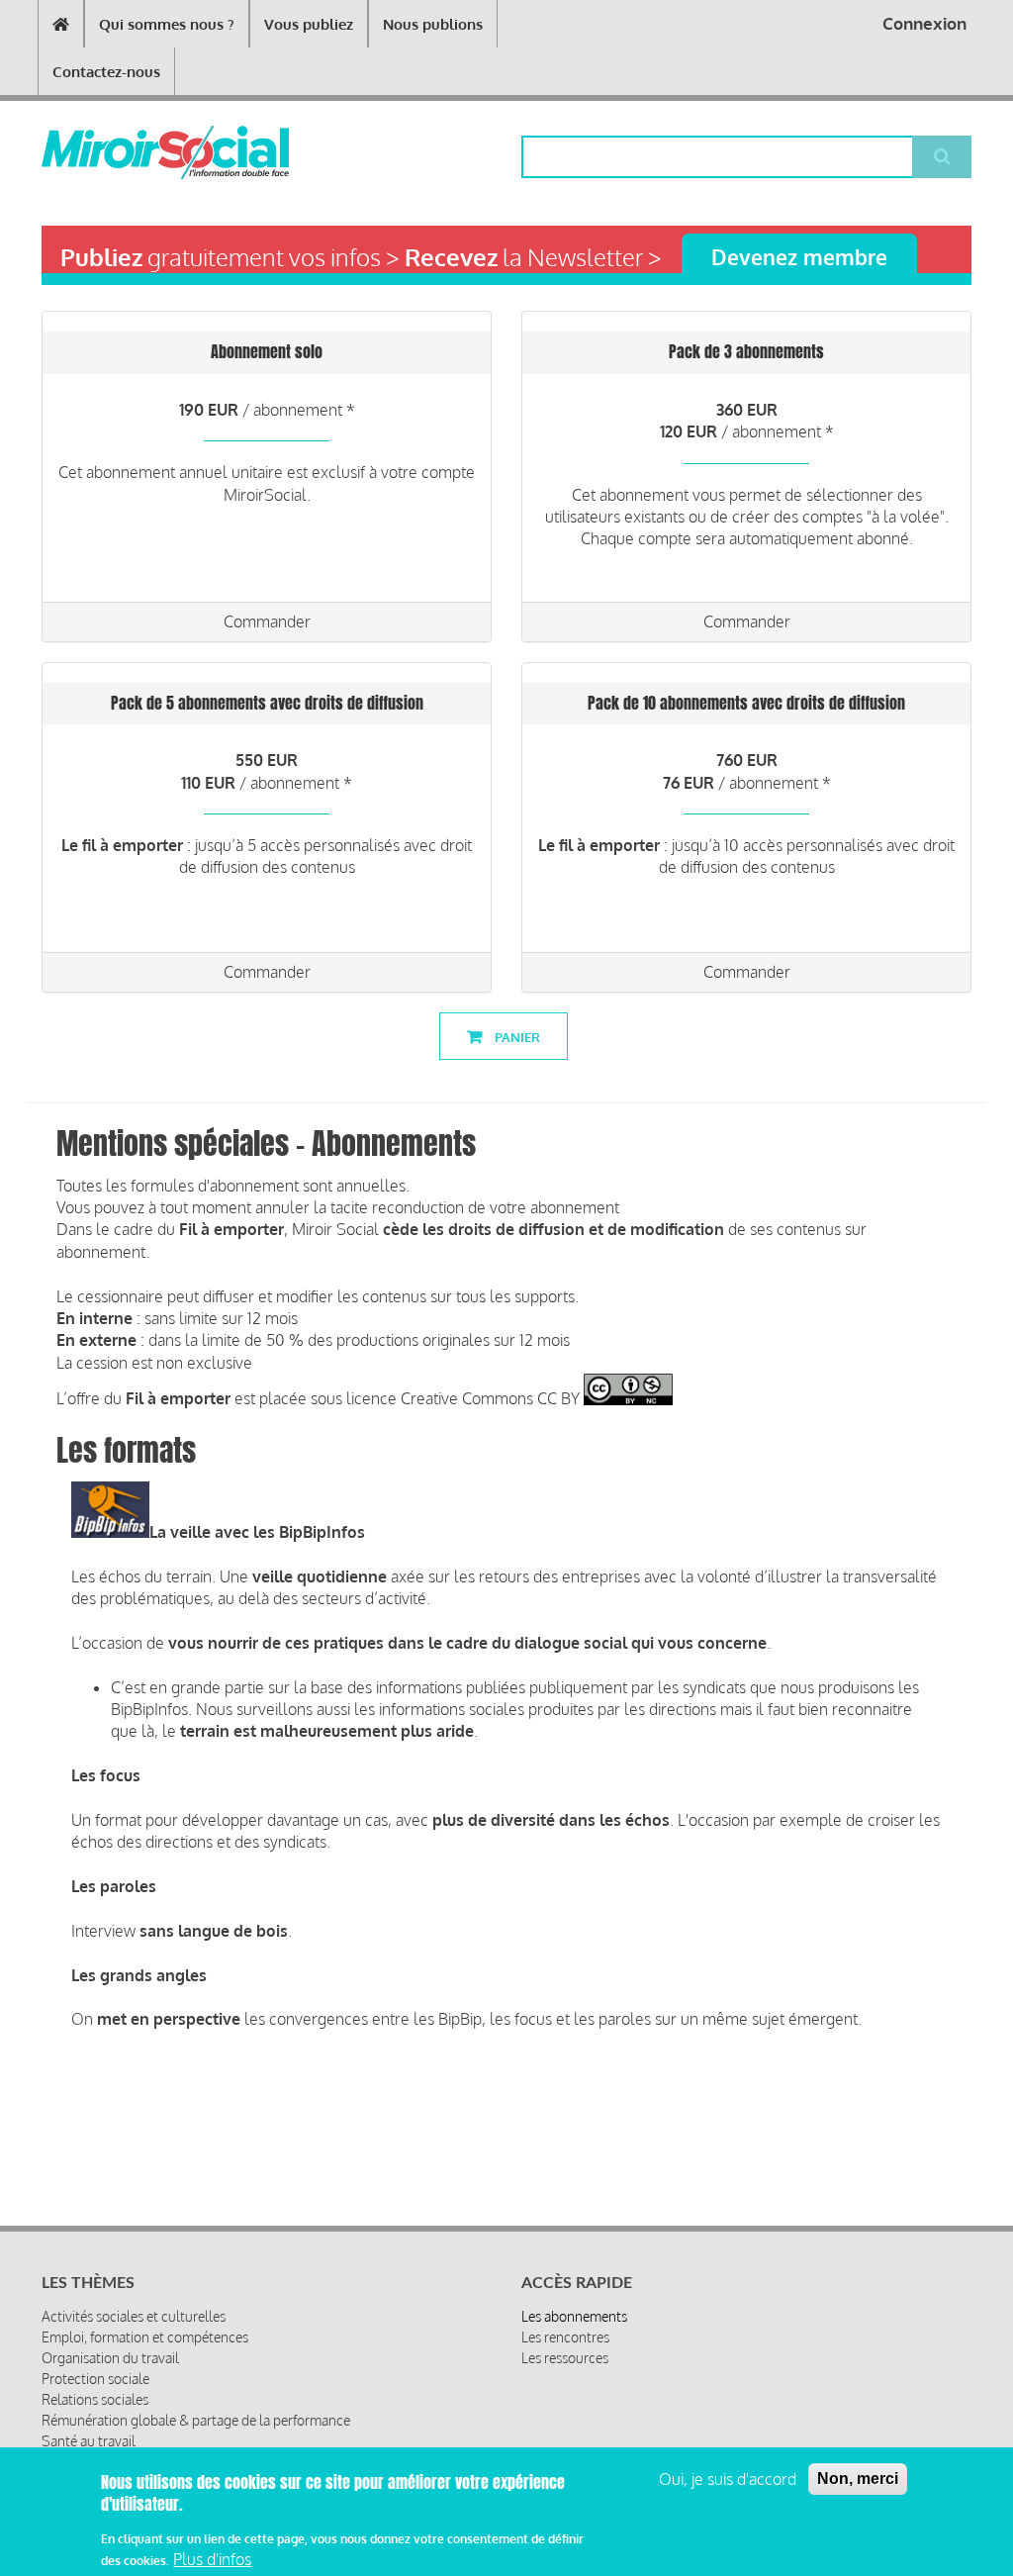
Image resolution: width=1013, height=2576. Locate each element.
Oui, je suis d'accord (728, 2479)
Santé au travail (89, 2441)
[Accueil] (117, 152)
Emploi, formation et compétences (145, 2337)
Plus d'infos (212, 2559)
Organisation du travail (110, 2358)
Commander (267, 621)
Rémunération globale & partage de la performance (196, 2420)
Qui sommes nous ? (167, 24)
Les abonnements (574, 2316)
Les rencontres (565, 2337)
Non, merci (858, 2479)
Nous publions (433, 24)
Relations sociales (95, 2399)
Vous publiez (309, 24)
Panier (516, 1037)
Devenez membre (799, 257)
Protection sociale (95, 2379)
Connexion (924, 23)
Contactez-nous (106, 72)
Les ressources (565, 2358)
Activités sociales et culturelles (134, 2316)
